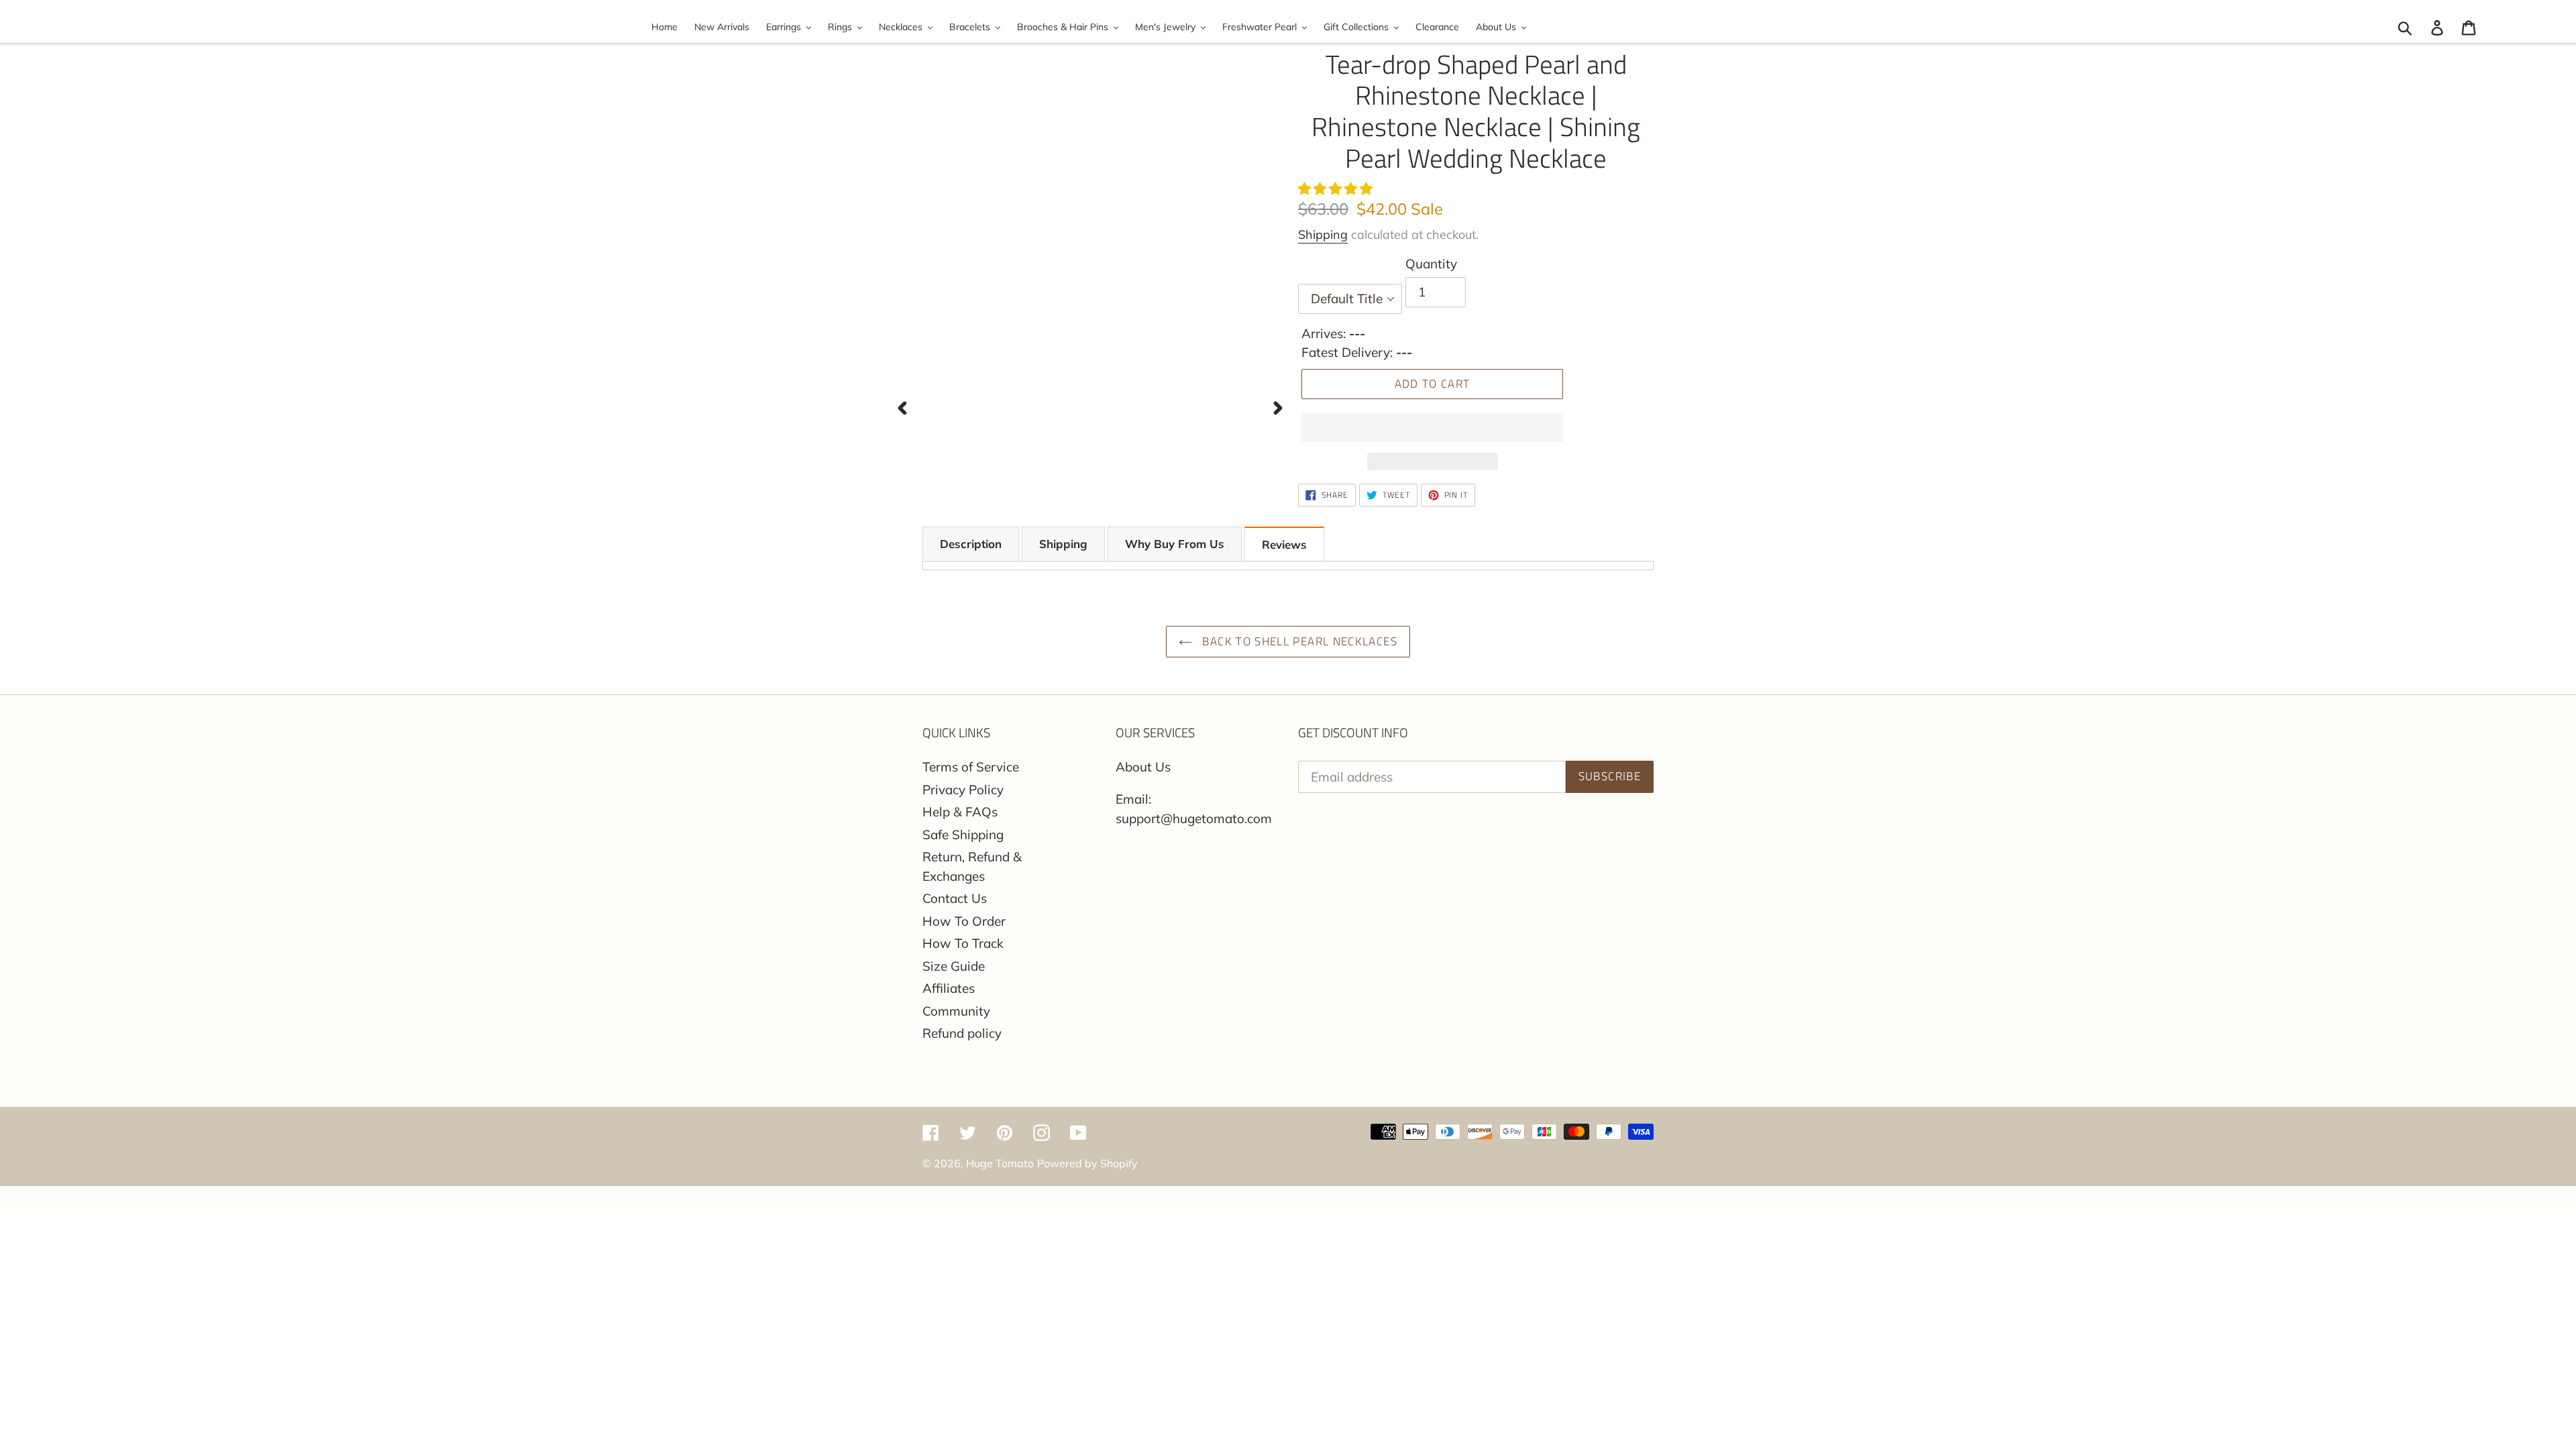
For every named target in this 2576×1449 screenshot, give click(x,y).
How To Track (963, 943)
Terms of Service (971, 767)
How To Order (964, 921)
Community (956, 1011)
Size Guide (954, 966)
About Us (1143, 767)
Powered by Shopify (1087, 1163)
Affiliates (949, 988)
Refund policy (962, 1033)
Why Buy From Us (1175, 544)
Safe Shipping (963, 835)
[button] (1337, 189)
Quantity (1431, 264)
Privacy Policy (963, 790)
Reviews (1284, 544)
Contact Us (955, 898)
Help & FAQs (960, 812)
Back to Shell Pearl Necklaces (1298, 641)
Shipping (1323, 234)
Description (971, 544)
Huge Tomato (1000, 1163)
